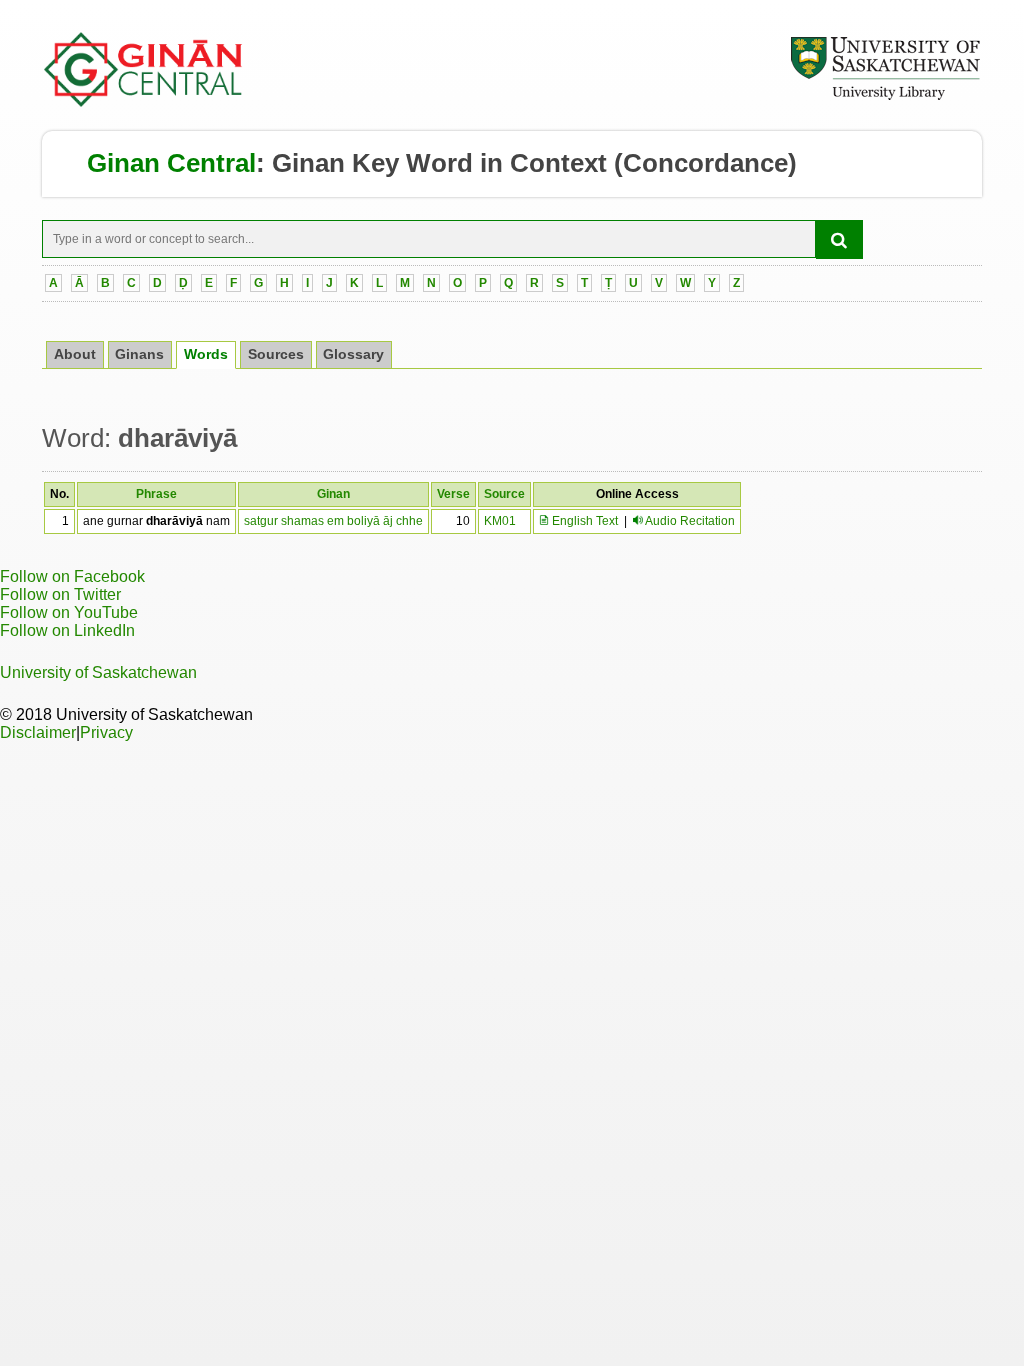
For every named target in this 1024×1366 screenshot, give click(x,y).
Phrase (156, 494)
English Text (583, 521)
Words (206, 354)
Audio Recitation (690, 521)
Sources (276, 354)
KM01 (500, 521)
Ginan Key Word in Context (439, 163)
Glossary (353, 354)
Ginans (139, 354)
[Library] (885, 97)
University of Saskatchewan (98, 672)
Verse (453, 494)
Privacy (106, 732)
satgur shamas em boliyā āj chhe (333, 521)
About (75, 354)
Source (504, 494)
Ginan (333, 494)
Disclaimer (38, 732)
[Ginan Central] (144, 102)
